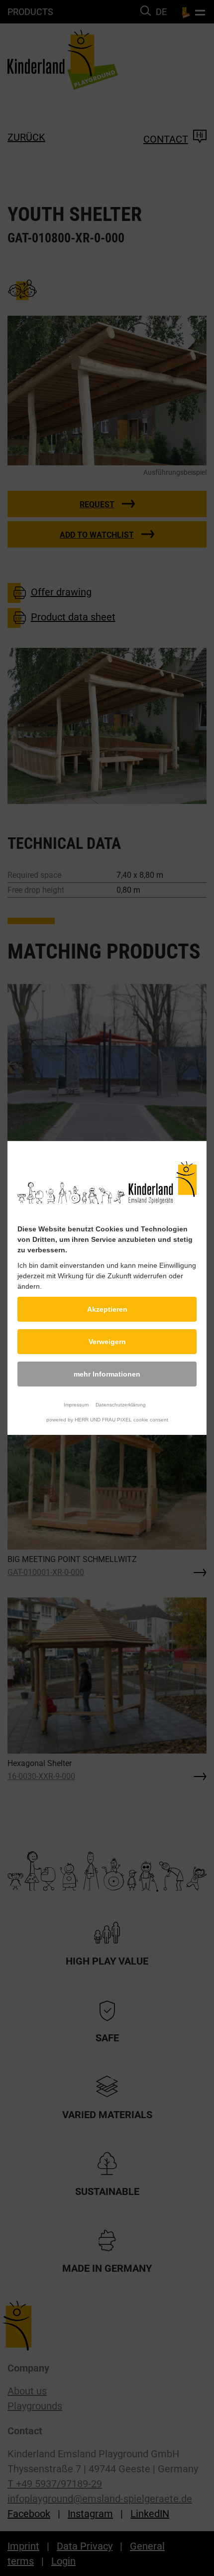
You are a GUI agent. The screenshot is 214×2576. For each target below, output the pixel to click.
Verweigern (107, 1342)
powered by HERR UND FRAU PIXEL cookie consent (107, 1420)
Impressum (76, 1405)
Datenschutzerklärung (121, 1405)
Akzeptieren (107, 1309)
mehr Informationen (107, 1374)
